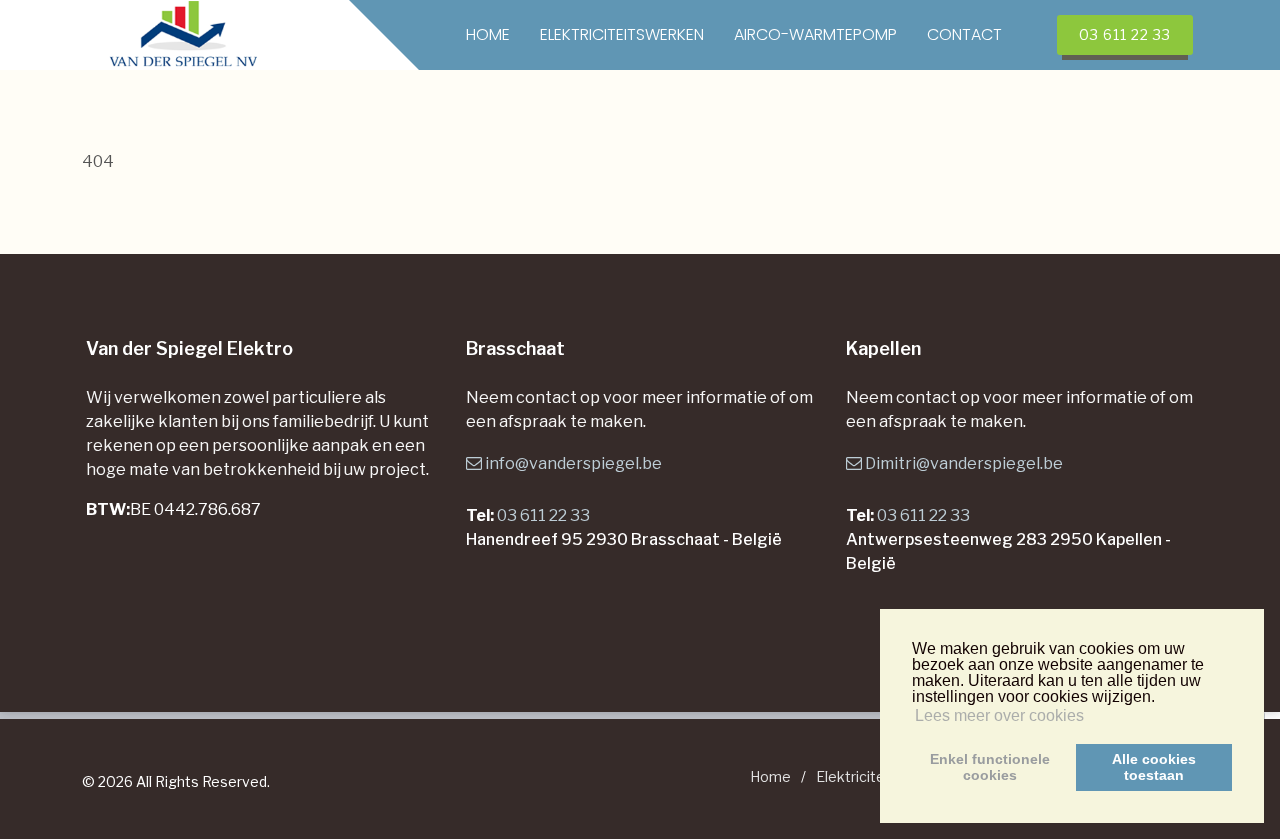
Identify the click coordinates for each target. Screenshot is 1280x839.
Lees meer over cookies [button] (999, 715)
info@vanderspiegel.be (573, 463)
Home (770, 776)
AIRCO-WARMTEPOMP (815, 35)
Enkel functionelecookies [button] (990, 767)
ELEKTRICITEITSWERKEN (622, 35)
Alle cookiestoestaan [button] (1154, 767)
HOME (488, 35)
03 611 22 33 (543, 515)
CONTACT (964, 35)
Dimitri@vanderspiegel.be (964, 463)
